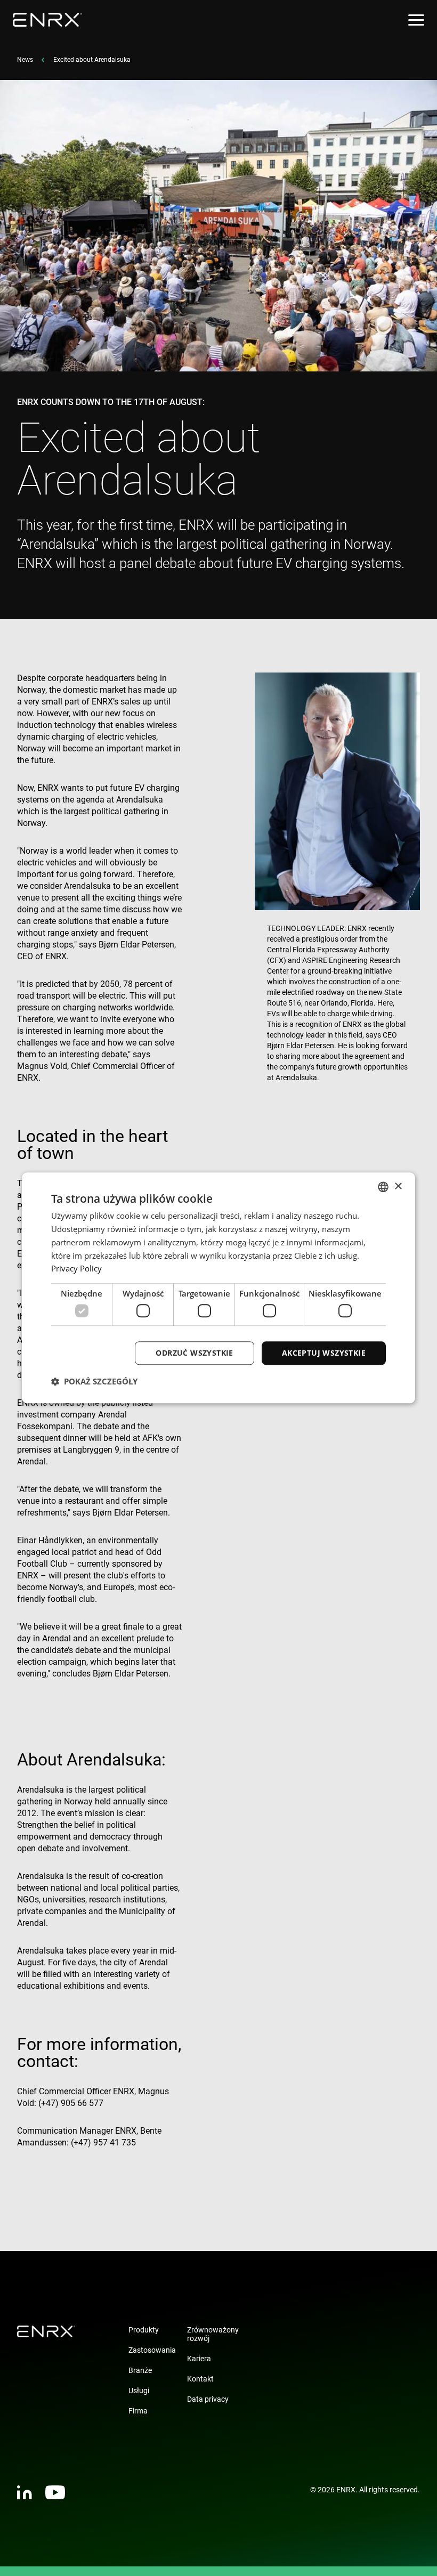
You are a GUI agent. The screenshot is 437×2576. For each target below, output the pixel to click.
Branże (140, 2370)
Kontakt (200, 2379)
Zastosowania (152, 2350)
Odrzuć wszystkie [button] (194, 1353)
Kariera (199, 2359)
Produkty (144, 2330)
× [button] (398, 1186)
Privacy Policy (76, 1269)
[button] (94, 1382)
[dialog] (218, 1288)
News (25, 60)
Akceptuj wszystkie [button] (324, 1353)
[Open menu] (416, 20)
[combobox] (383, 1187)
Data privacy (208, 2399)
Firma (138, 2411)
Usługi (139, 2391)
